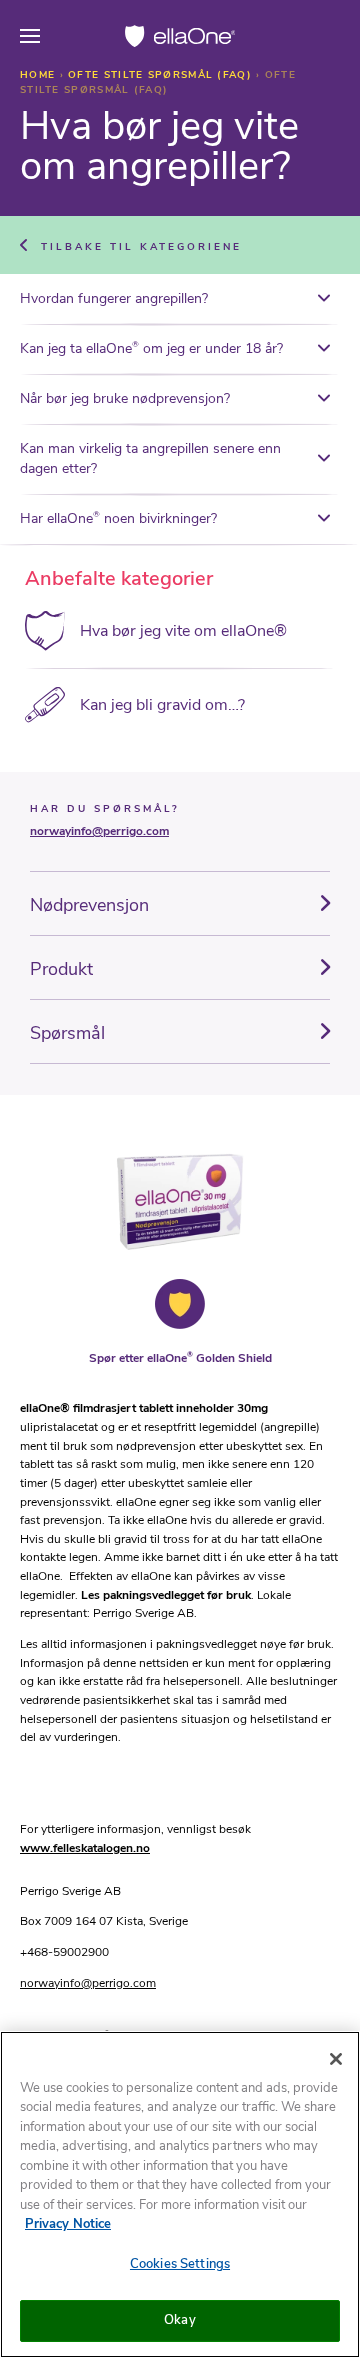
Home (40, 75)
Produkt (61, 969)
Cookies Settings (180, 2264)
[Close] (336, 2059)
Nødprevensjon (89, 905)
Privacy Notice (68, 2224)
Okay (180, 2320)
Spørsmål (67, 1033)
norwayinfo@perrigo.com (99, 831)
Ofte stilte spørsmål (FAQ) (162, 75)
